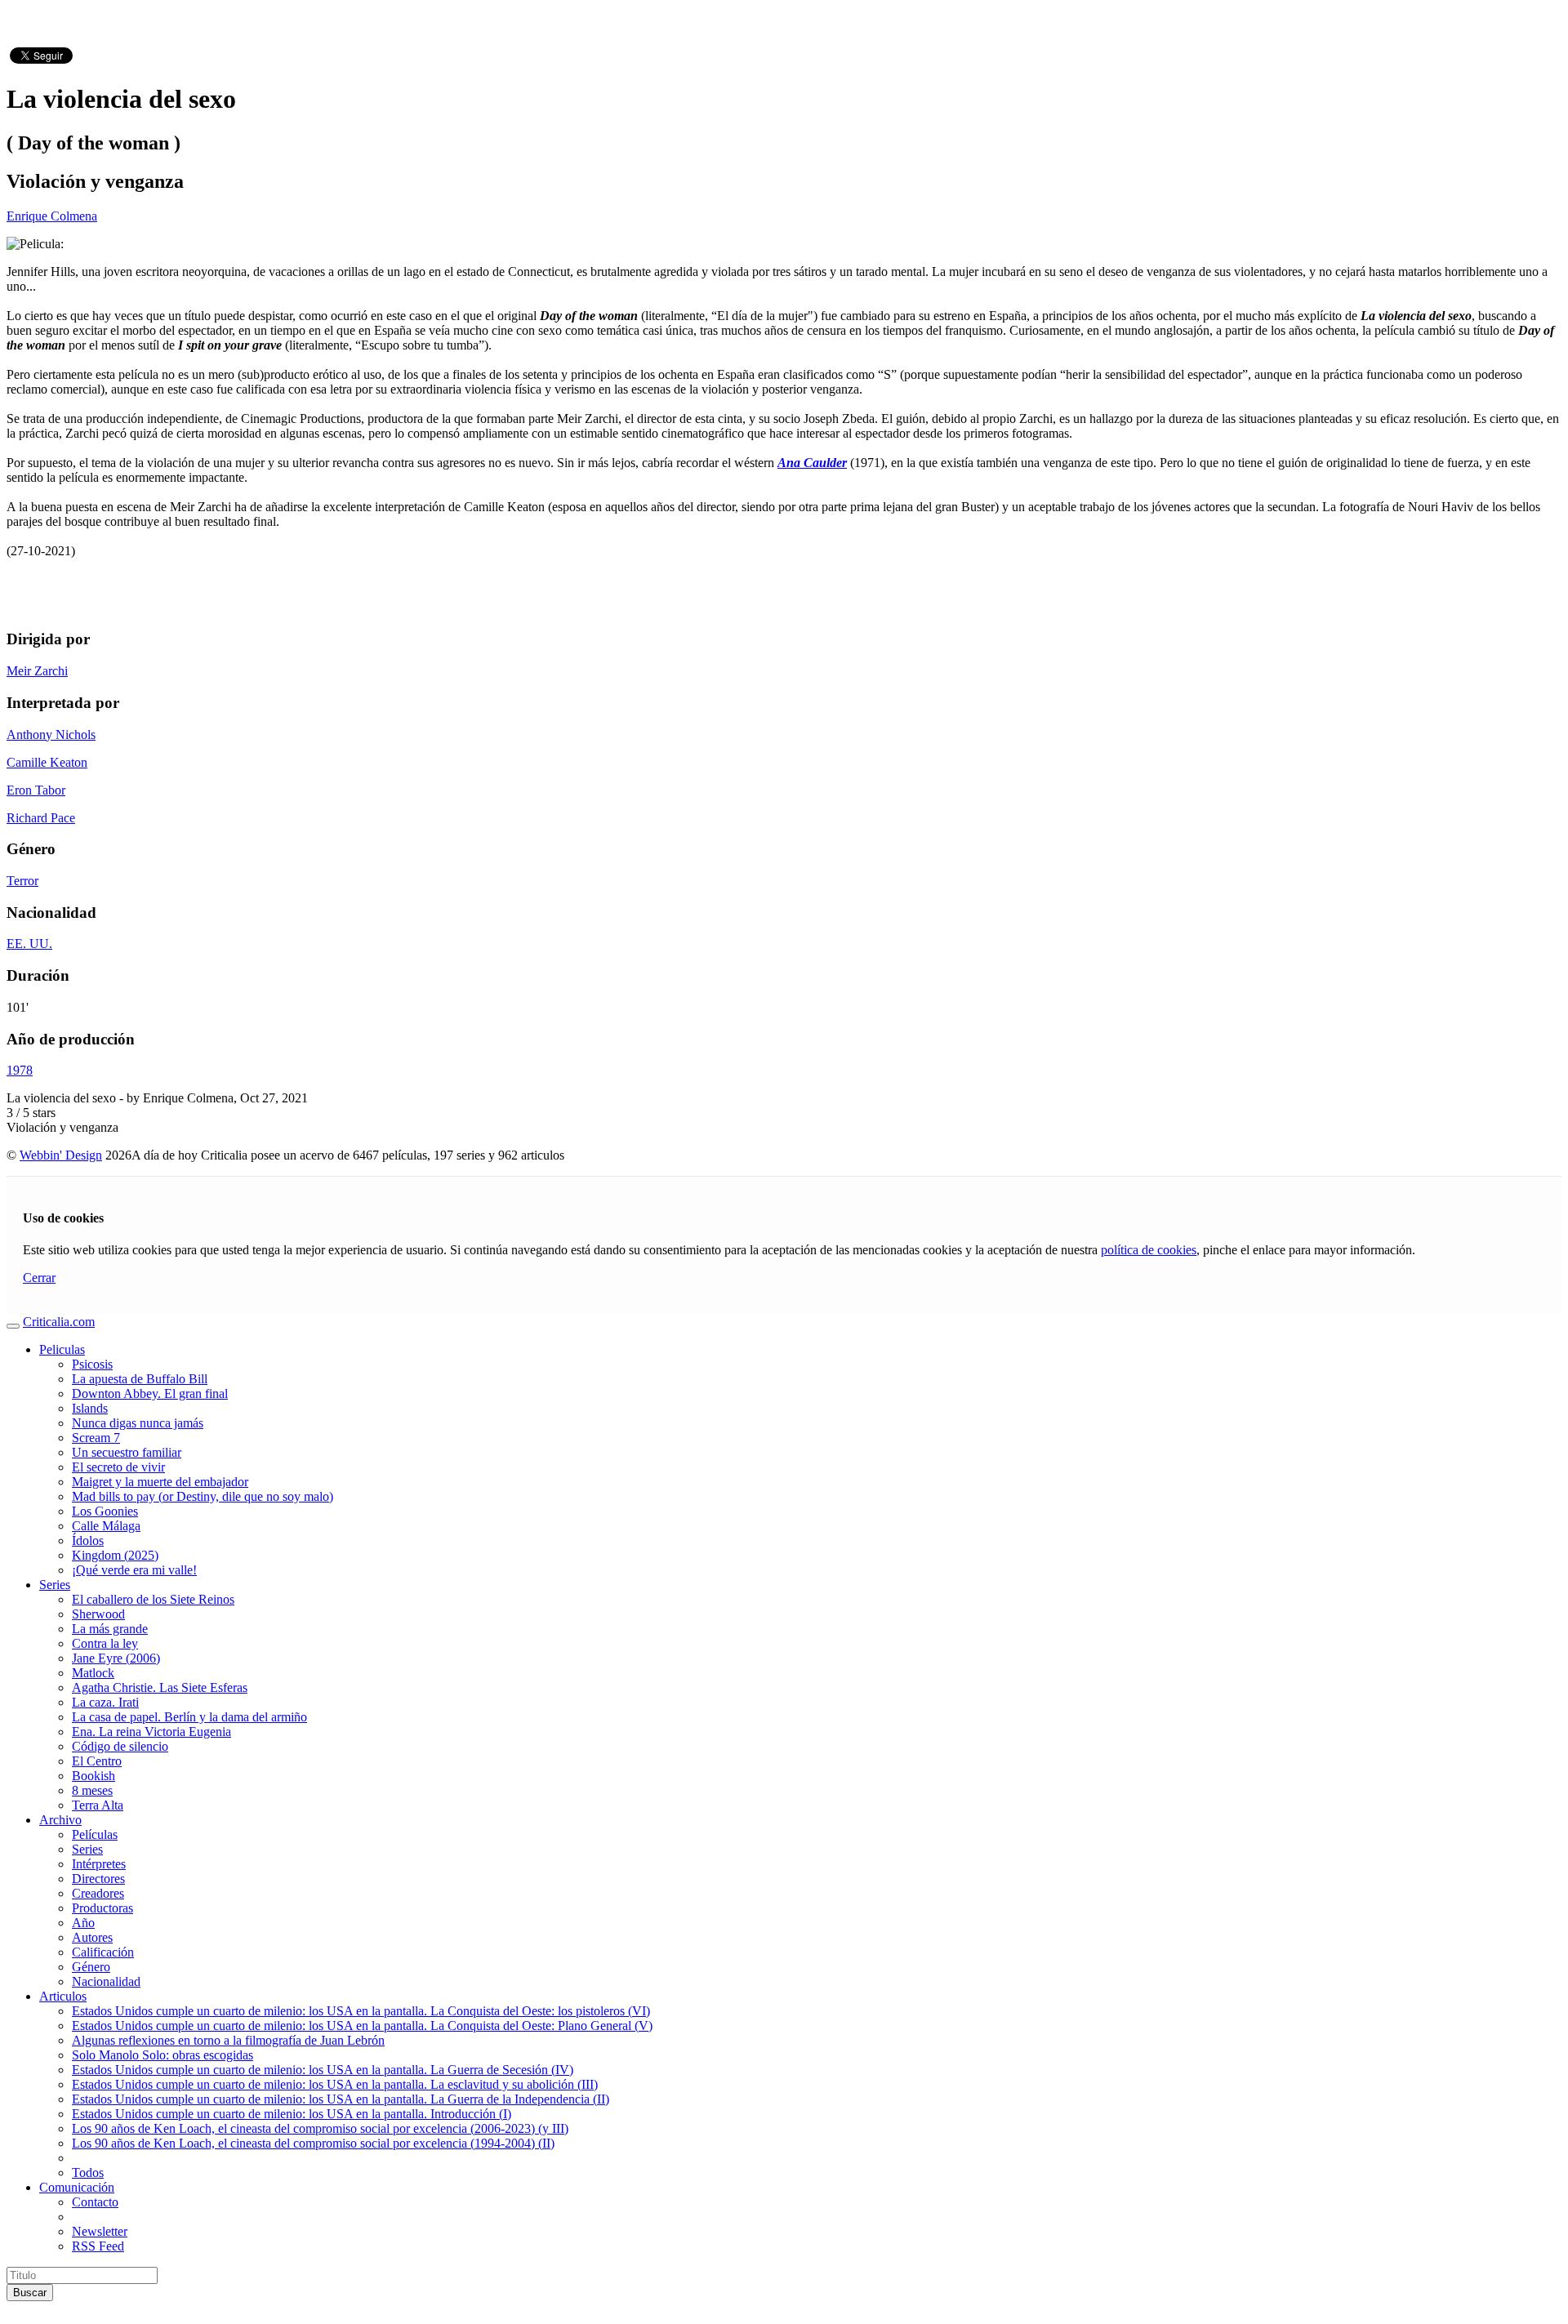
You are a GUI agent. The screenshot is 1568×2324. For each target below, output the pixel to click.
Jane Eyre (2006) (116, 1658)
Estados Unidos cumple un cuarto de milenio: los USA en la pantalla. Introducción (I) (292, 2114)
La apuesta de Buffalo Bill (140, 1379)
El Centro (97, 1761)
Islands (90, 1408)
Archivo (60, 1820)
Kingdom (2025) (115, 1555)
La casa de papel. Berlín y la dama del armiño (189, 1717)
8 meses (92, 1790)
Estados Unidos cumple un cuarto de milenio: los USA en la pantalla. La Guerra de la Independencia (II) (341, 2099)
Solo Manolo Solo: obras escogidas (163, 2055)
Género (91, 1967)
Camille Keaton (47, 762)
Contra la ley (105, 1643)
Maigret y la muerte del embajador (160, 1482)
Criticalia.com (59, 1322)
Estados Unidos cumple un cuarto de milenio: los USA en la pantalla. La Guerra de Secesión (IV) (323, 2070)
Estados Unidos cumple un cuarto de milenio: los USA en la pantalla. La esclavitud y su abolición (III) (335, 2084)
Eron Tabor (36, 790)
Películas (95, 1834)
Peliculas (62, 1349)
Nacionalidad (106, 1981)
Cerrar (39, 1278)
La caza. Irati (105, 1702)
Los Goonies (105, 1511)
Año (83, 1923)
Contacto (95, 2202)
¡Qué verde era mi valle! (134, 1570)
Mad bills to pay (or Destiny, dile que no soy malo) (203, 1496)
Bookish (94, 1776)
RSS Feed (98, 2246)
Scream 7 (96, 1438)
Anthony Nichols (51, 735)
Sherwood (98, 1614)
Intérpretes (99, 1864)
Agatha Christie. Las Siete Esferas (160, 1687)
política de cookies (1149, 1250)
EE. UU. (29, 944)
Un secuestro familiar (127, 1452)
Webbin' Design (61, 1155)
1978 (20, 1070)
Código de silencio (120, 1746)
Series (55, 1585)
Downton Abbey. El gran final (150, 1394)
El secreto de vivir (118, 1467)
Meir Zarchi (37, 671)
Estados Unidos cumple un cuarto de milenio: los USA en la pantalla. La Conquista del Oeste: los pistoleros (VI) (361, 2011)
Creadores (98, 1893)
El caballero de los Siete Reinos (153, 1599)
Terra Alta (98, 1805)
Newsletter (100, 2231)
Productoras (102, 1908)
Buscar (30, 2293)
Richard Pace (41, 818)
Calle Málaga (106, 1526)
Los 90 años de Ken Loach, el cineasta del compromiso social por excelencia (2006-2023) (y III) (320, 2128)
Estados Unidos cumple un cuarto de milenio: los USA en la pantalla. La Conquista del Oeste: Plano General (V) (362, 2026)
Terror (22, 881)
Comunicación (77, 2187)
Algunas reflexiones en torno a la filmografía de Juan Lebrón (228, 2040)
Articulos (63, 1996)
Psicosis (92, 1364)
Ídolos (88, 1540)
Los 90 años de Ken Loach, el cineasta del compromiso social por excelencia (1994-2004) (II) (313, 2143)
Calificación (103, 1952)
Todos (88, 2173)
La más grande (110, 1629)
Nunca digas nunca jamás (138, 1423)
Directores (98, 1879)
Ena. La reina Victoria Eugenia (151, 1732)
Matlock (93, 1673)
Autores (92, 1937)
